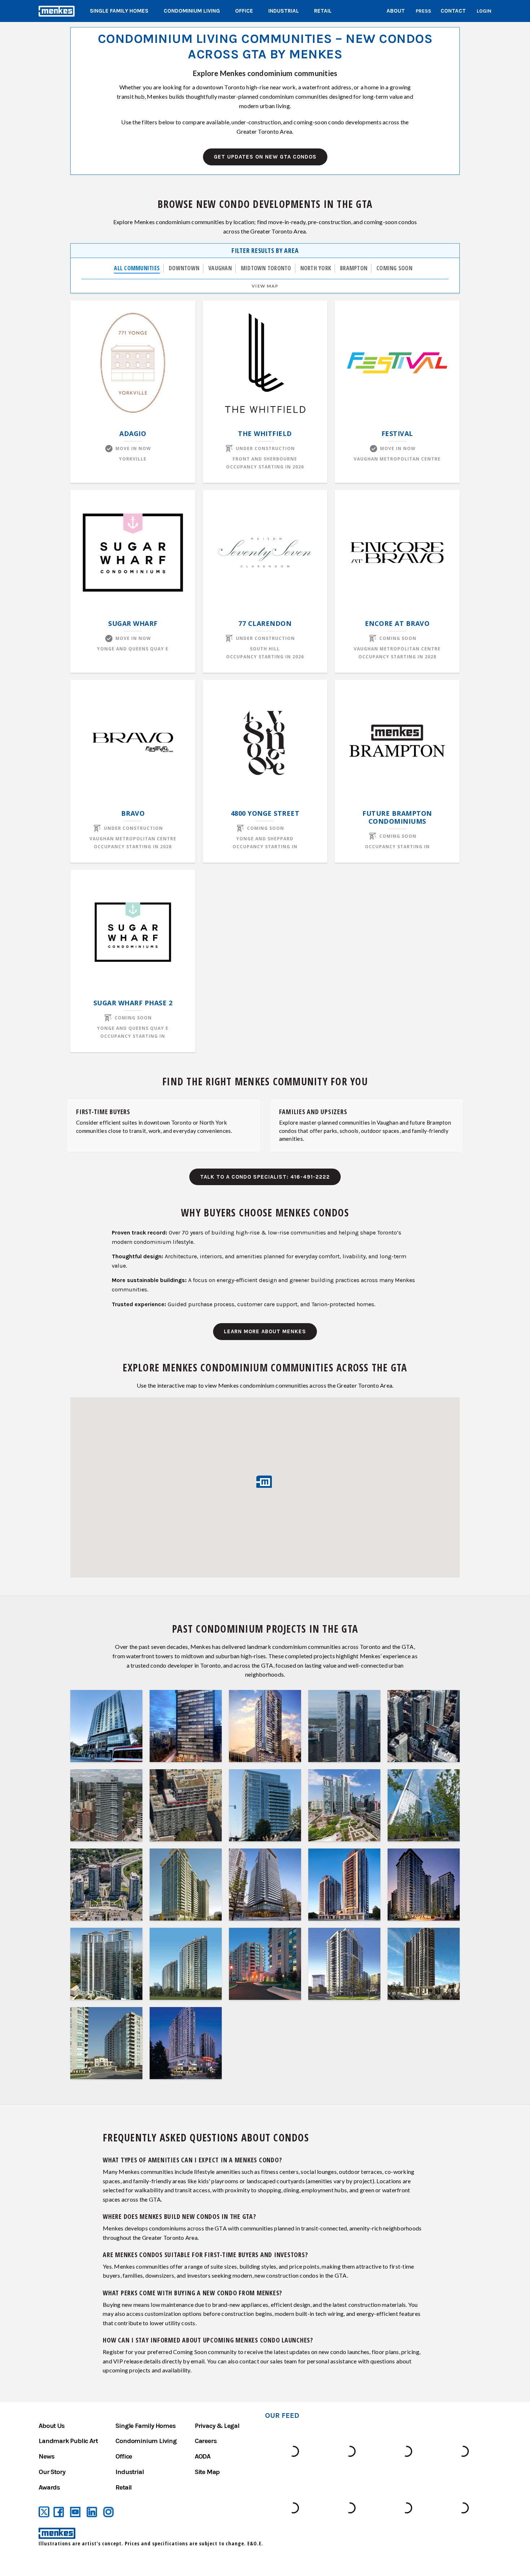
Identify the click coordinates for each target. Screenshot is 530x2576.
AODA (202, 2456)
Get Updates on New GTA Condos (265, 157)
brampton (354, 268)
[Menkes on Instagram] (109, 2512)
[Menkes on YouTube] (75, 2512)
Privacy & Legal (217, 2426)
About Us (51, 2426)
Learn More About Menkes (265, 1331)
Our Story (52, 2472)
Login (484, 11)
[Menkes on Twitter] (44, 2512)
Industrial (284, 11)
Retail (323, 11)
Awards (49, 2487)
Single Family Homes (119, 11)
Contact (453, 11)
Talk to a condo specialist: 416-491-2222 (265, 1177)
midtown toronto (266, 268)
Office (244, 11)
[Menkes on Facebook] (59, 2512)
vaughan (220, 268)
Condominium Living (192, 11)
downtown (184, 268)
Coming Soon (394, 268)
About (396, 11)
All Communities (137, 268)
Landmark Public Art (68, 2441)
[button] (265, 1482)
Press (423, 11)
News (46, 2456)
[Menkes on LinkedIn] (92, 2512)
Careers (206, 2441)
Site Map (207, 2472)
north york (316, 268)
